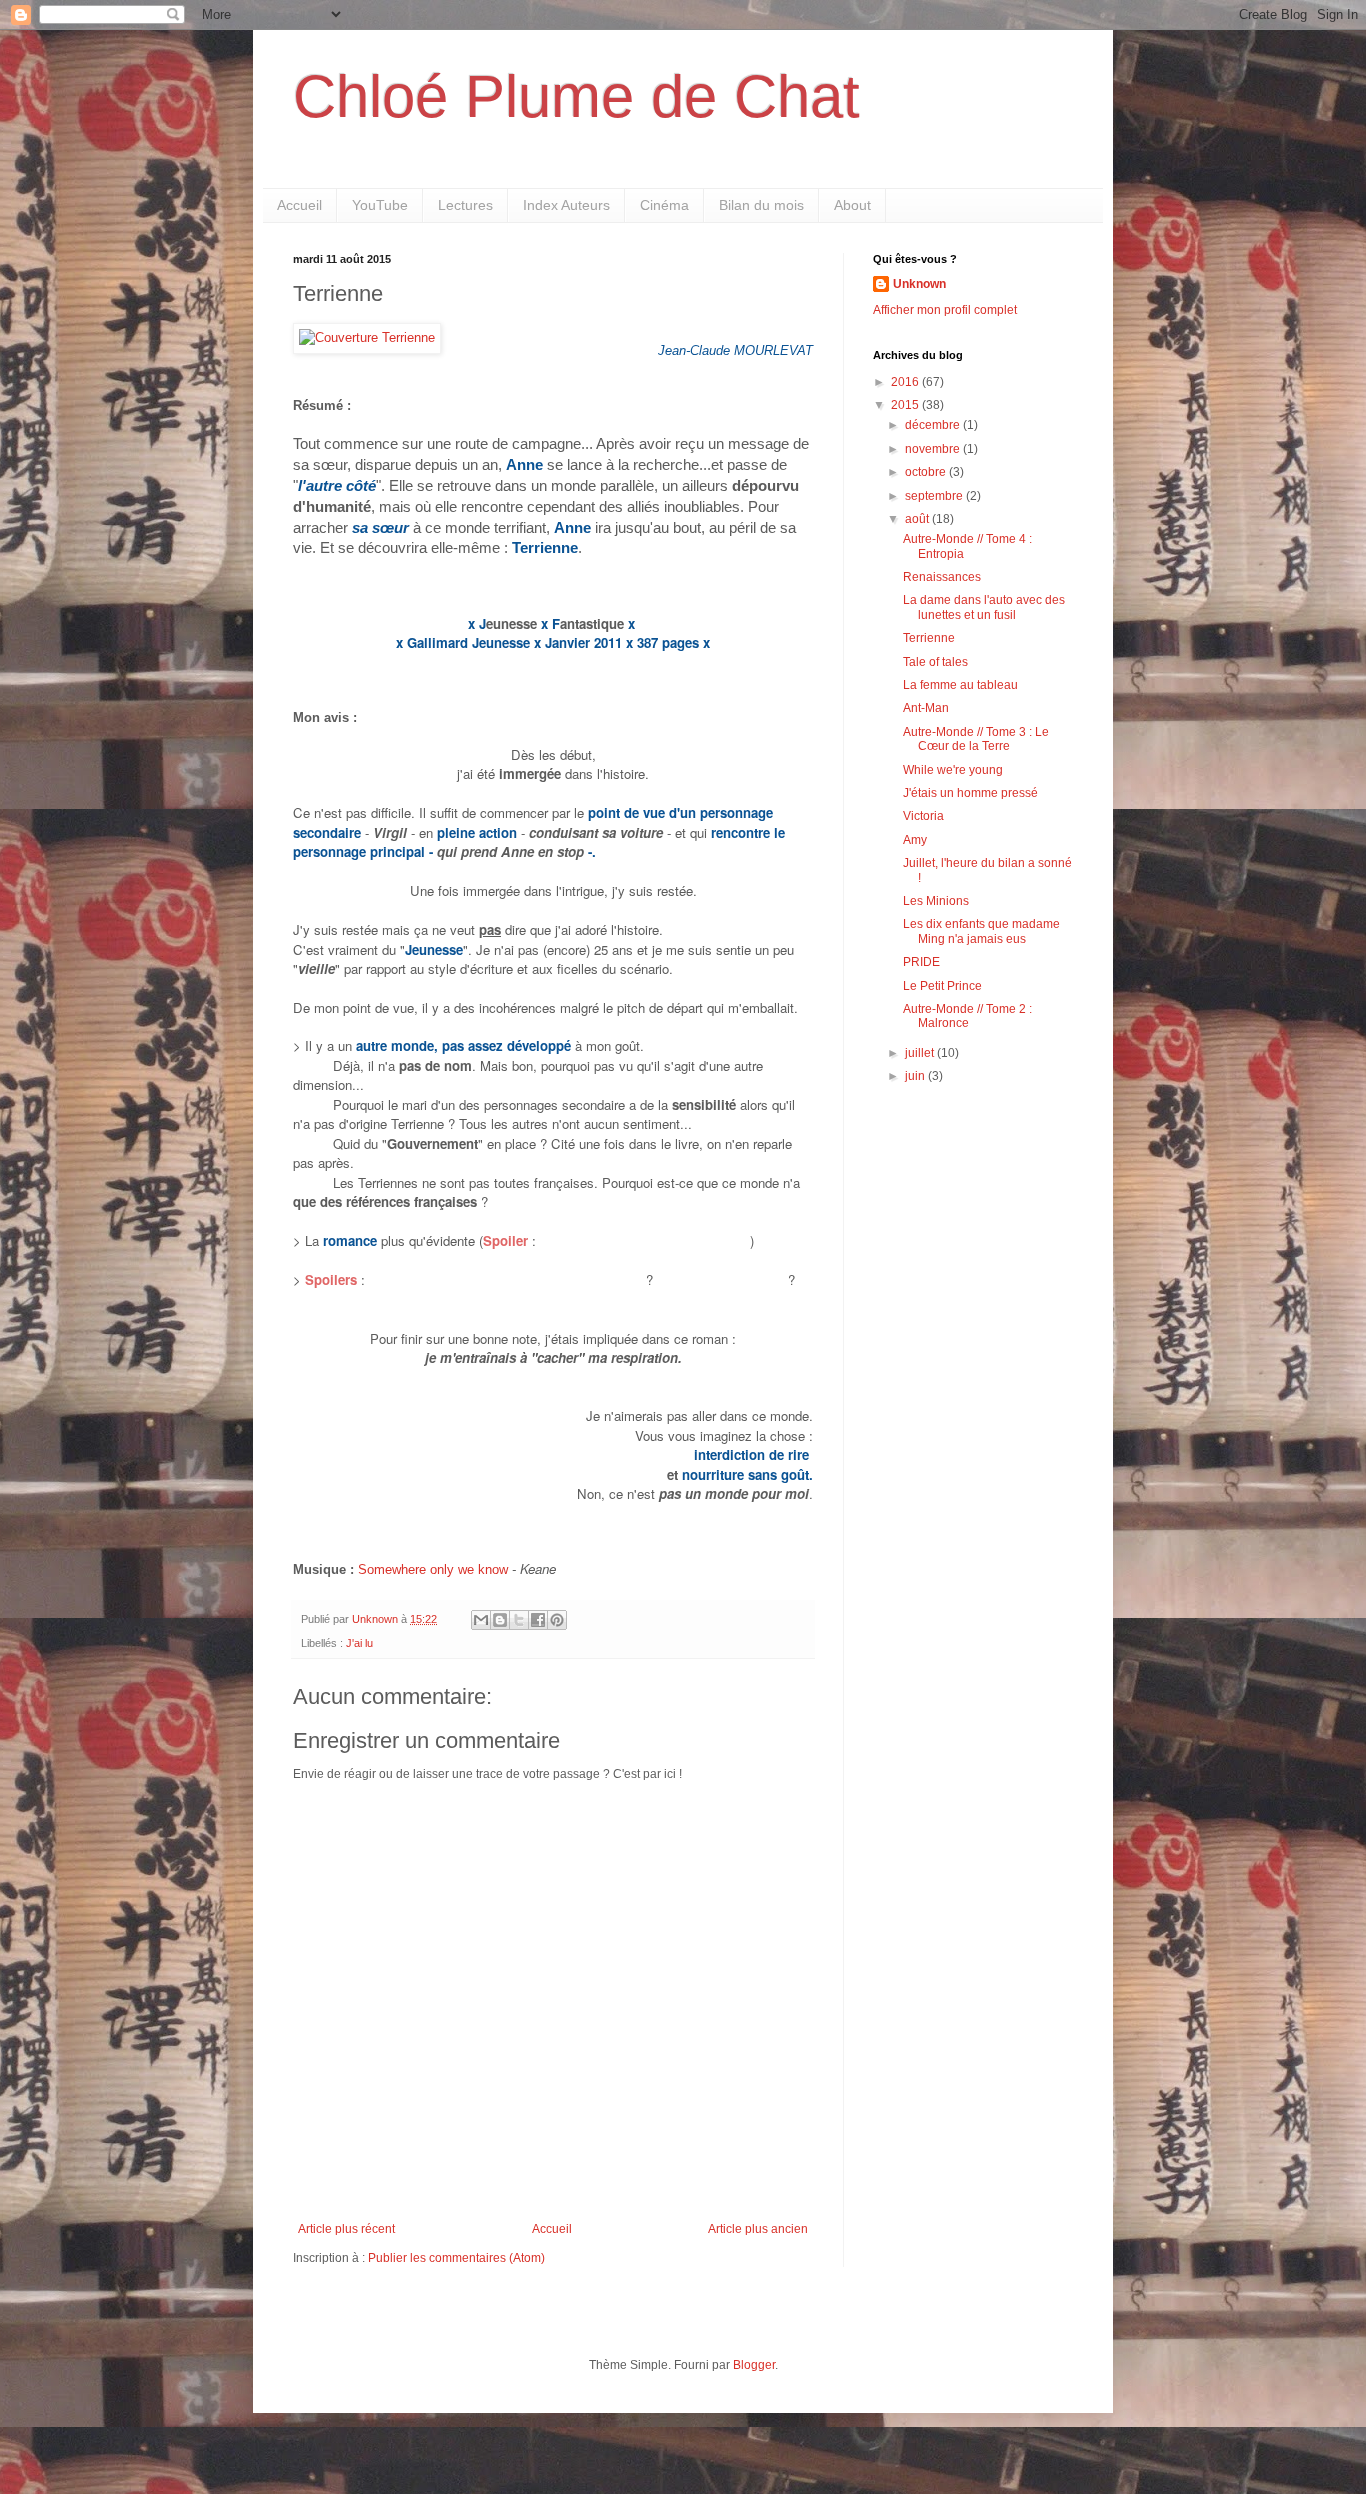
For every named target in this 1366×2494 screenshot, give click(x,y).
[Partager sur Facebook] (538, 1620)
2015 (906, 405)
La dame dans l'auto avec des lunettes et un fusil (984, 607)
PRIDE (921, 962)
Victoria (923, 816)
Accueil (299, 205)
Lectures (465, 205)
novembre (934, 449)
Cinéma (664, 205)
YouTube (380, 205)
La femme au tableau (960, 685)
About (852, 205)
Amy (915, 840)
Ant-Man (926, 708)
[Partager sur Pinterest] (557, 1620)
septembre (935, 496)
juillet (921, 1053)
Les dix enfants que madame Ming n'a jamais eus (981, 931)
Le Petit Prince (942, 986)
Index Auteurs (566, 205)
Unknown (919, 284)
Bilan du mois (761, 205)
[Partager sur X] (519, 1620)
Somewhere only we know (433, 1569)
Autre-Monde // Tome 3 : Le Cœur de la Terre (976, 739)
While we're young (953, 770)
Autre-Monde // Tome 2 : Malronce (967, 1016)
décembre (934, 425)
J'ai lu (359, 1643)
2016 (906, 382)
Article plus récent (346, 2229)
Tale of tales (935, 662)
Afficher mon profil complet (945, 310)
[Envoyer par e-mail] (481, 1620)
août (918, 519)
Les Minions (936, 901)
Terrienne (929, 638)
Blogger (754, 2365)
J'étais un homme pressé (970, 793)
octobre (927, 472)
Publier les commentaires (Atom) (456, 2258)
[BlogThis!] (500, 1620)
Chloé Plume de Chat (576, 96)
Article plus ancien (758, 2229)
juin (916, 1076)
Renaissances (942, 577)
